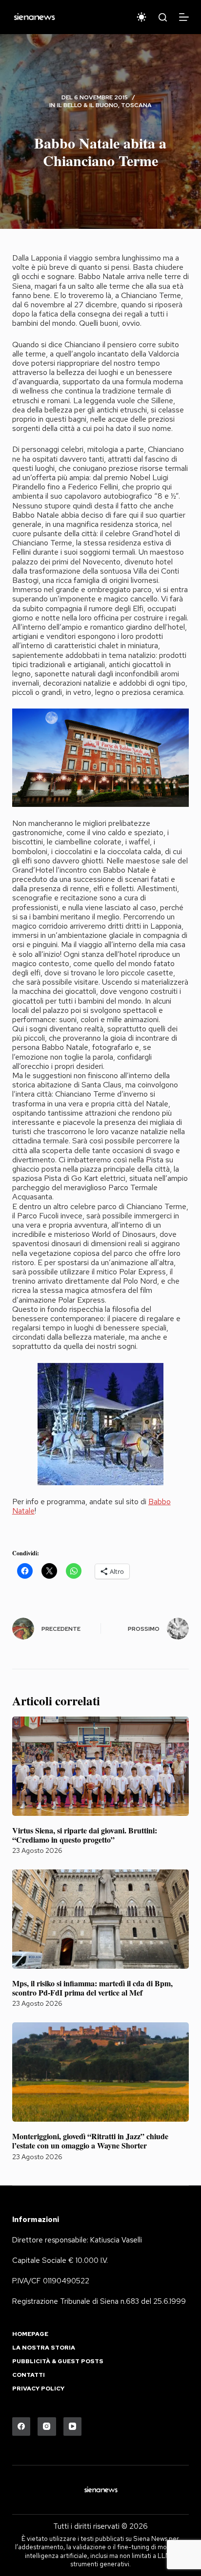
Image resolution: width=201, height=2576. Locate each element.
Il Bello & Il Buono (88, 105)
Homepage (30, 2334)
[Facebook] (21, 2427)
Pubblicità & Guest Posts (58, 2361)
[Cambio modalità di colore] (141, 17)
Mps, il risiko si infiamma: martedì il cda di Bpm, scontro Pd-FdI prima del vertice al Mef (92, 1988)
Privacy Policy (38, 2389)
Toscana (136, 105)
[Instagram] (47, 2427)
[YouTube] (73, 2427)
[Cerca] (163, 17)
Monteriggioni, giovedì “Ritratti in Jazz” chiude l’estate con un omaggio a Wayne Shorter (90, 2141)
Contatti (29, 2375)
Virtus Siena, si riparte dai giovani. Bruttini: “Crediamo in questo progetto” (85, 1835)
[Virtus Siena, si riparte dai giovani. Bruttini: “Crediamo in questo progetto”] (101, 1766)
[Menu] (184, 17)
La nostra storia (44, 2348)
